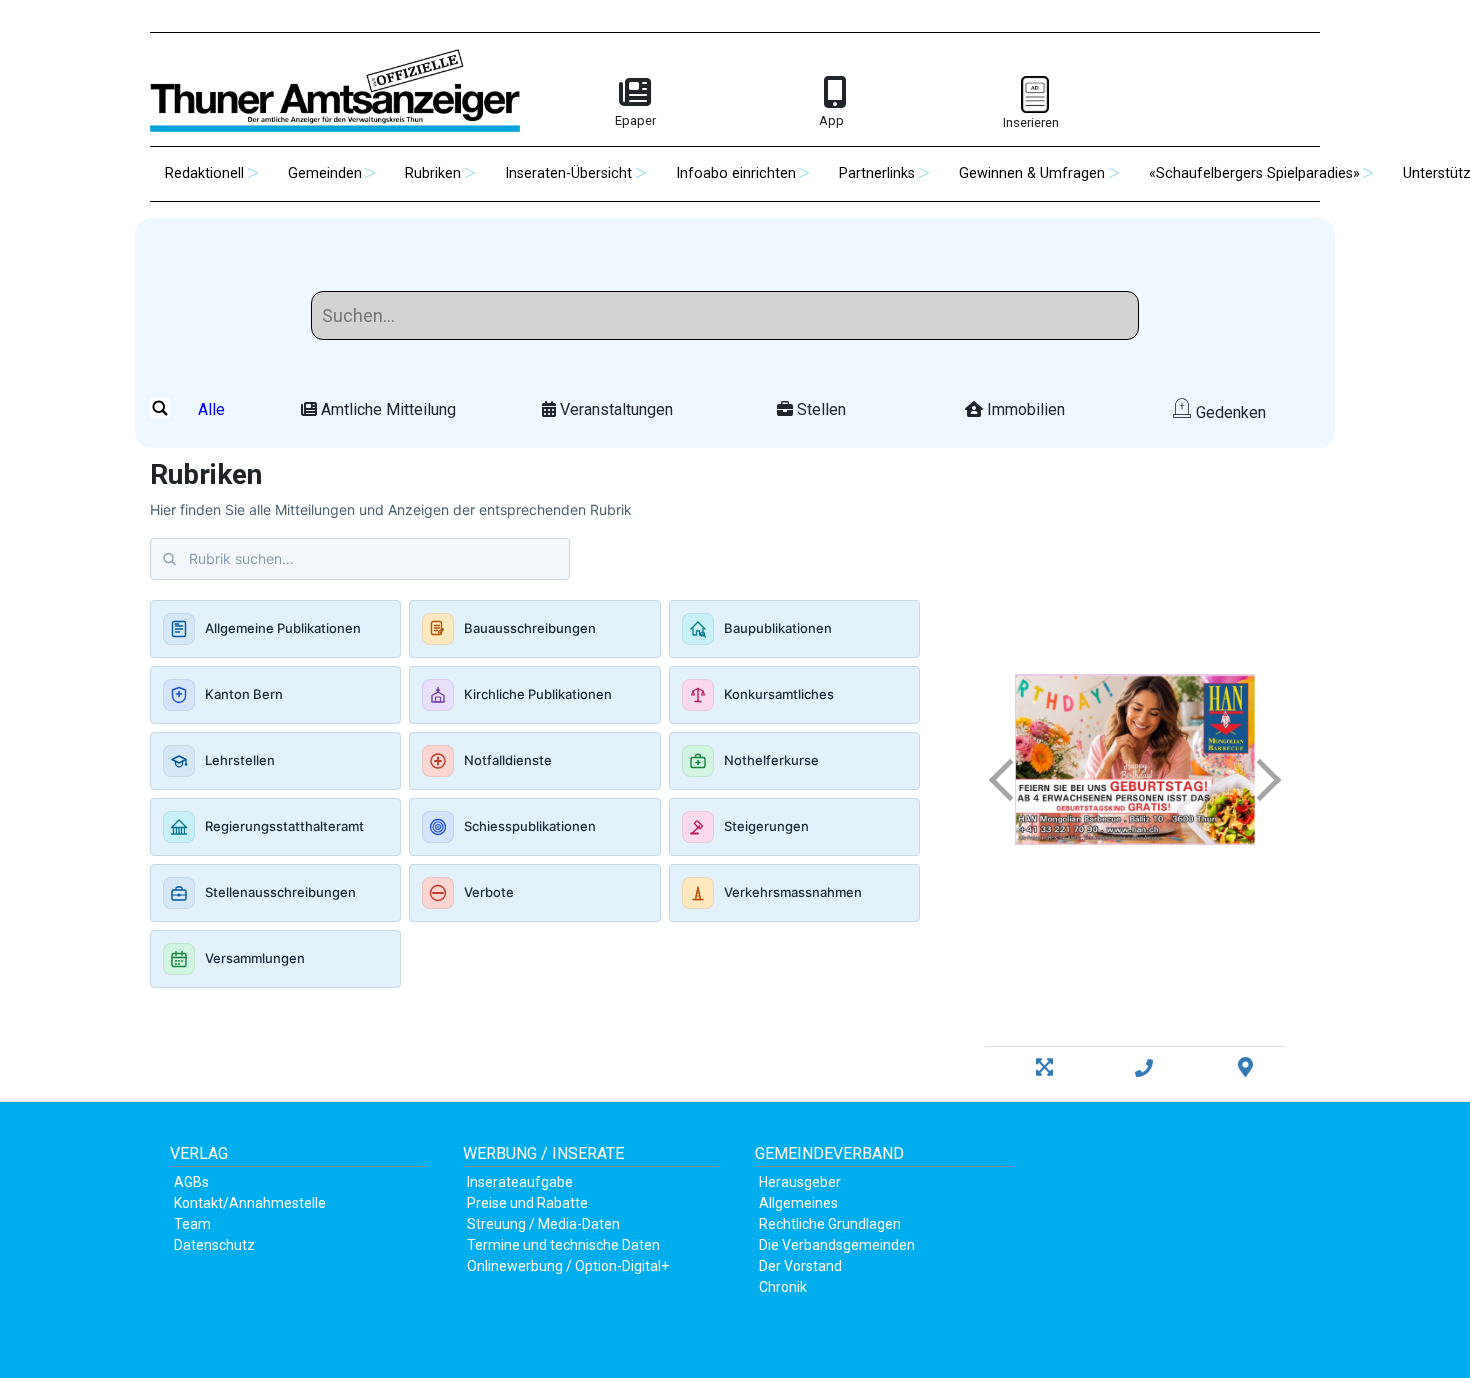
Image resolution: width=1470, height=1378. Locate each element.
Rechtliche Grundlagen (830, 1224)
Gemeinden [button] (325, 173)
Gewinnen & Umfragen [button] (1032, 173)
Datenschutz (214, 1245)
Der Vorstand (800, 1266)
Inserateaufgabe (520, 1182)
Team (192, 1224)
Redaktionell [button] (204, 173)
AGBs (191, 1182)
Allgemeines (798, 1203)
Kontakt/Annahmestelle (250, 1203)
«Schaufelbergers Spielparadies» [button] (1254, 173)
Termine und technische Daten (563, 1245)
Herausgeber (800, 1182)
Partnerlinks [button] (877, 173)
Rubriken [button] (433, 173)
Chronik (783, 1287)
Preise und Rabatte (527, 1203)
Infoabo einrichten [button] (736, 173)
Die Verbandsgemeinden (837, 1245)
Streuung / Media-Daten (543, 1224)
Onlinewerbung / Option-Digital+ (568, 1266)
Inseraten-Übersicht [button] (568, 173)
